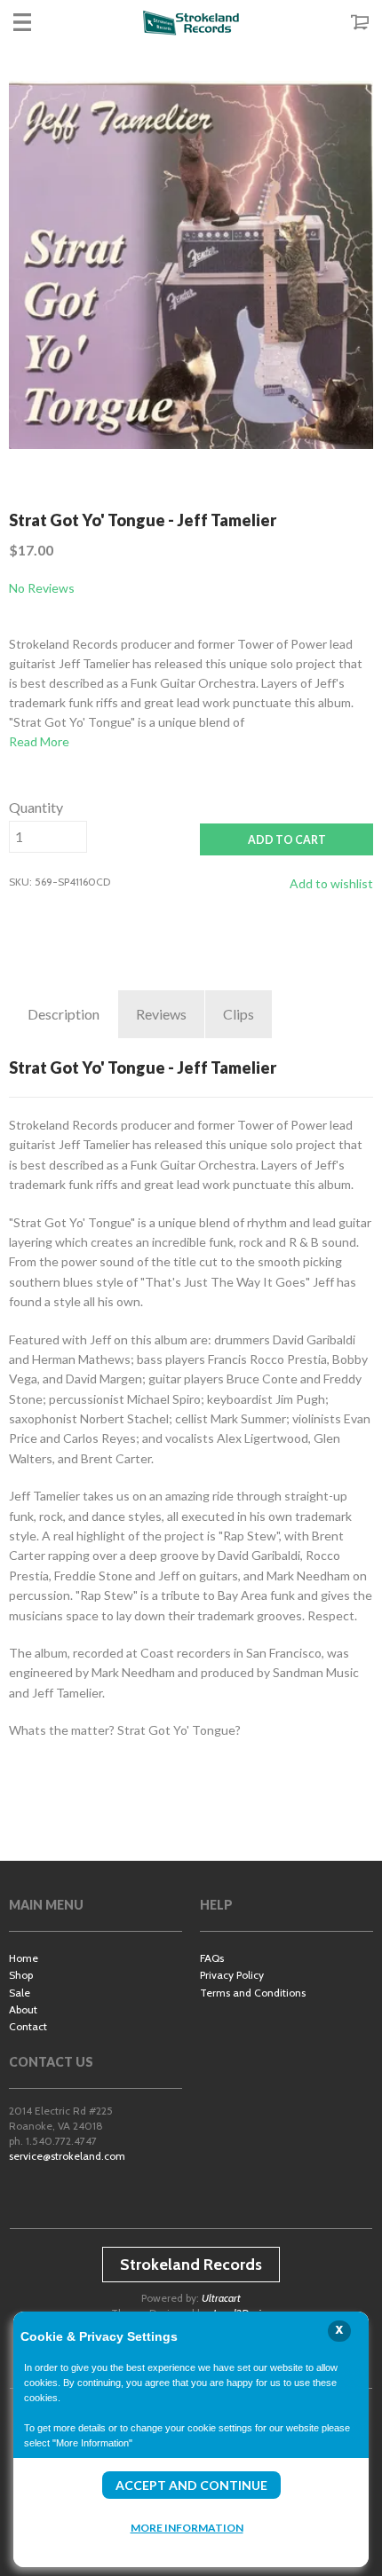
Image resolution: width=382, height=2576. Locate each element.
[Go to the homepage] (191, 22)
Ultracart (221, 2298)
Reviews (161, 1014)
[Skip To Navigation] (40, 22)
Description (64, 1014)
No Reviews (42, 588)
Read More (39, 741)
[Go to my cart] (342, 22)
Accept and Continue (191, 2485)
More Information (187, 2528)
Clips (239, 1014)
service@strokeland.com (67, 2156)
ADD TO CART (287, 840)
